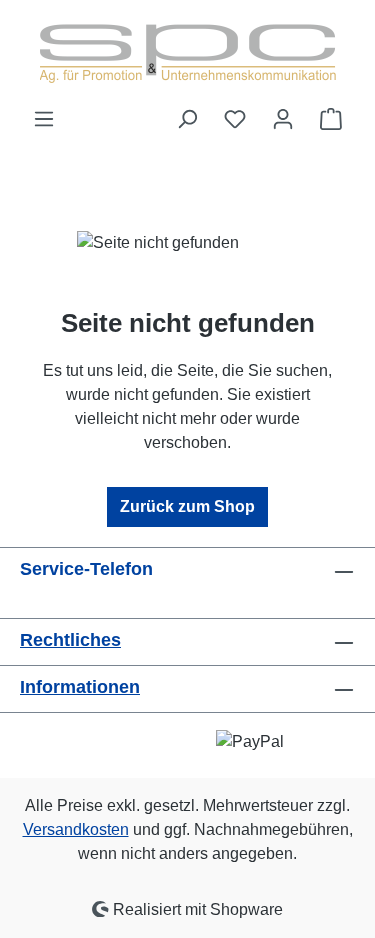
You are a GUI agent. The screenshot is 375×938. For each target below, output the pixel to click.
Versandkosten (76, 829)
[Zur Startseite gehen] (188, 53)
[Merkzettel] (235, 119)
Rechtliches (70, 640)
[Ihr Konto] (283, 119)
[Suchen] (187, 119)
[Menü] (44, 119)
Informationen (80, 687)
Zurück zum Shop (187, 506)
